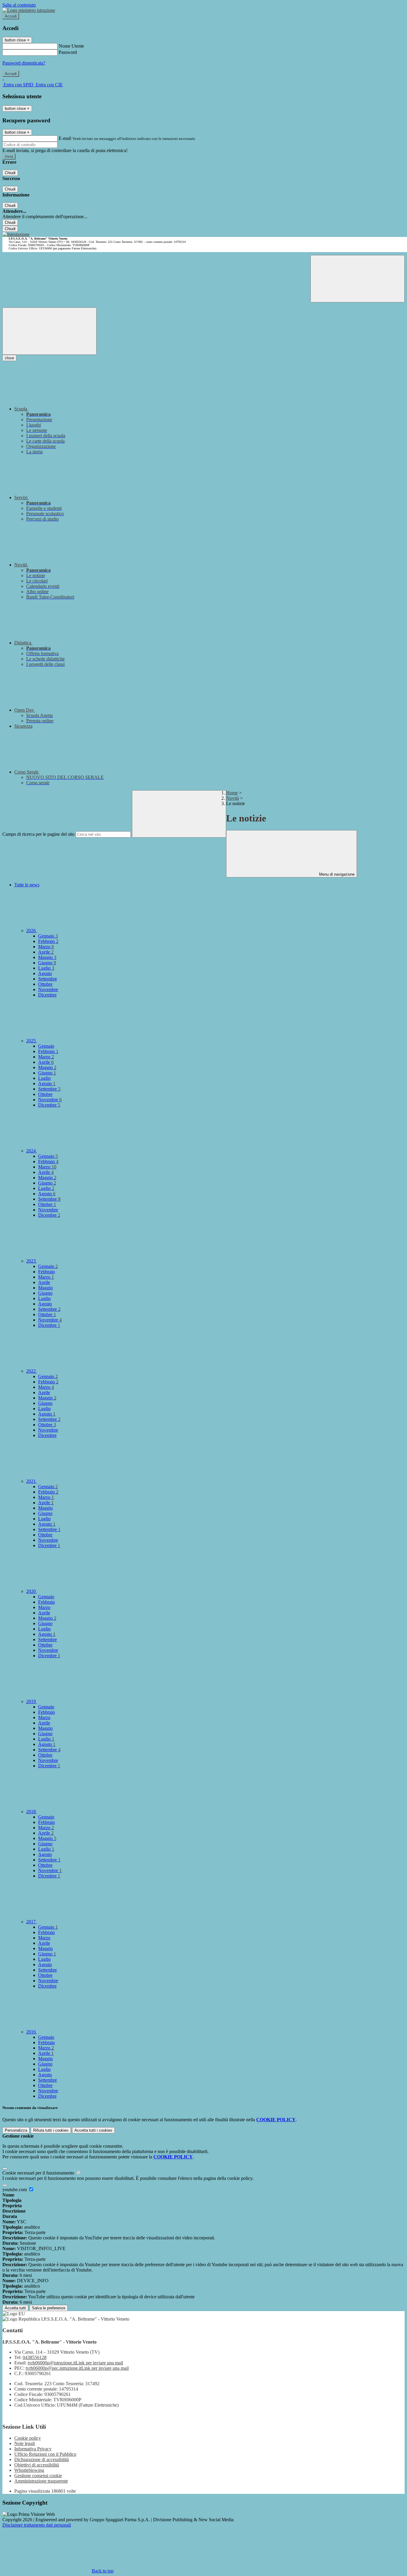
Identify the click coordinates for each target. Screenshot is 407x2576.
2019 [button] (32, 1701)
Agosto (45, 973)
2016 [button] (32, 2032)
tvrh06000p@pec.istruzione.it (77, 2368)
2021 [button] (32, 1481)
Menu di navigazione (336, 874)
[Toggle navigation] (49, 331)
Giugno (47, 963)
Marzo (46, 947)
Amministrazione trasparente (41, 2481)
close (9, 358)
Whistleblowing (29, 2470)
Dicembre (47, 995)
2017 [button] (32, 1922)
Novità (233, 798)
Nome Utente (71, 46)
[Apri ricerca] (358, 279)
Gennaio (48, 936)
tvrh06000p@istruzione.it (75, 2363)
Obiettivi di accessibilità (37, 2465)
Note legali (25, 2443)
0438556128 (35, 2357)
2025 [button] (32, 1041)
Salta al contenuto (19, 5)
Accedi (11, 16)
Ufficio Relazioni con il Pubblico (45, 2454)
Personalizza (16, 2130)
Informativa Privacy (33, 2449)
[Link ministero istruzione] (29, 10)
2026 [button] (32, 931)
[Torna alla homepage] (16, 234)
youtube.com (15, 2190)
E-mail (65, 138)
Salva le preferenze (49, 2308)
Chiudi (10, 173)
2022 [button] (32, 1371)
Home (232, 793)
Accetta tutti (93, 2130)
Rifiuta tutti (51, 2130)
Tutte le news (27, 885)
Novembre (48, 989)
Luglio (46, 968)
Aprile (46, 952)
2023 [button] (32, 1261)
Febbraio (48, 941)
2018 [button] (32, 1812)
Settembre (48, 979)
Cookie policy (28, 2438)
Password (68, 52)
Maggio (47, 957)
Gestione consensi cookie (38, 2476)
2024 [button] (32, 1151)
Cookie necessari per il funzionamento (39, 2173)
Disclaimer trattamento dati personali (37, 2525)
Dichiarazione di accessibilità (42, 2459)
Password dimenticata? (24, 63)
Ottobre (45, 984)
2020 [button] (32, 1591)
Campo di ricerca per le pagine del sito (38, 834)
